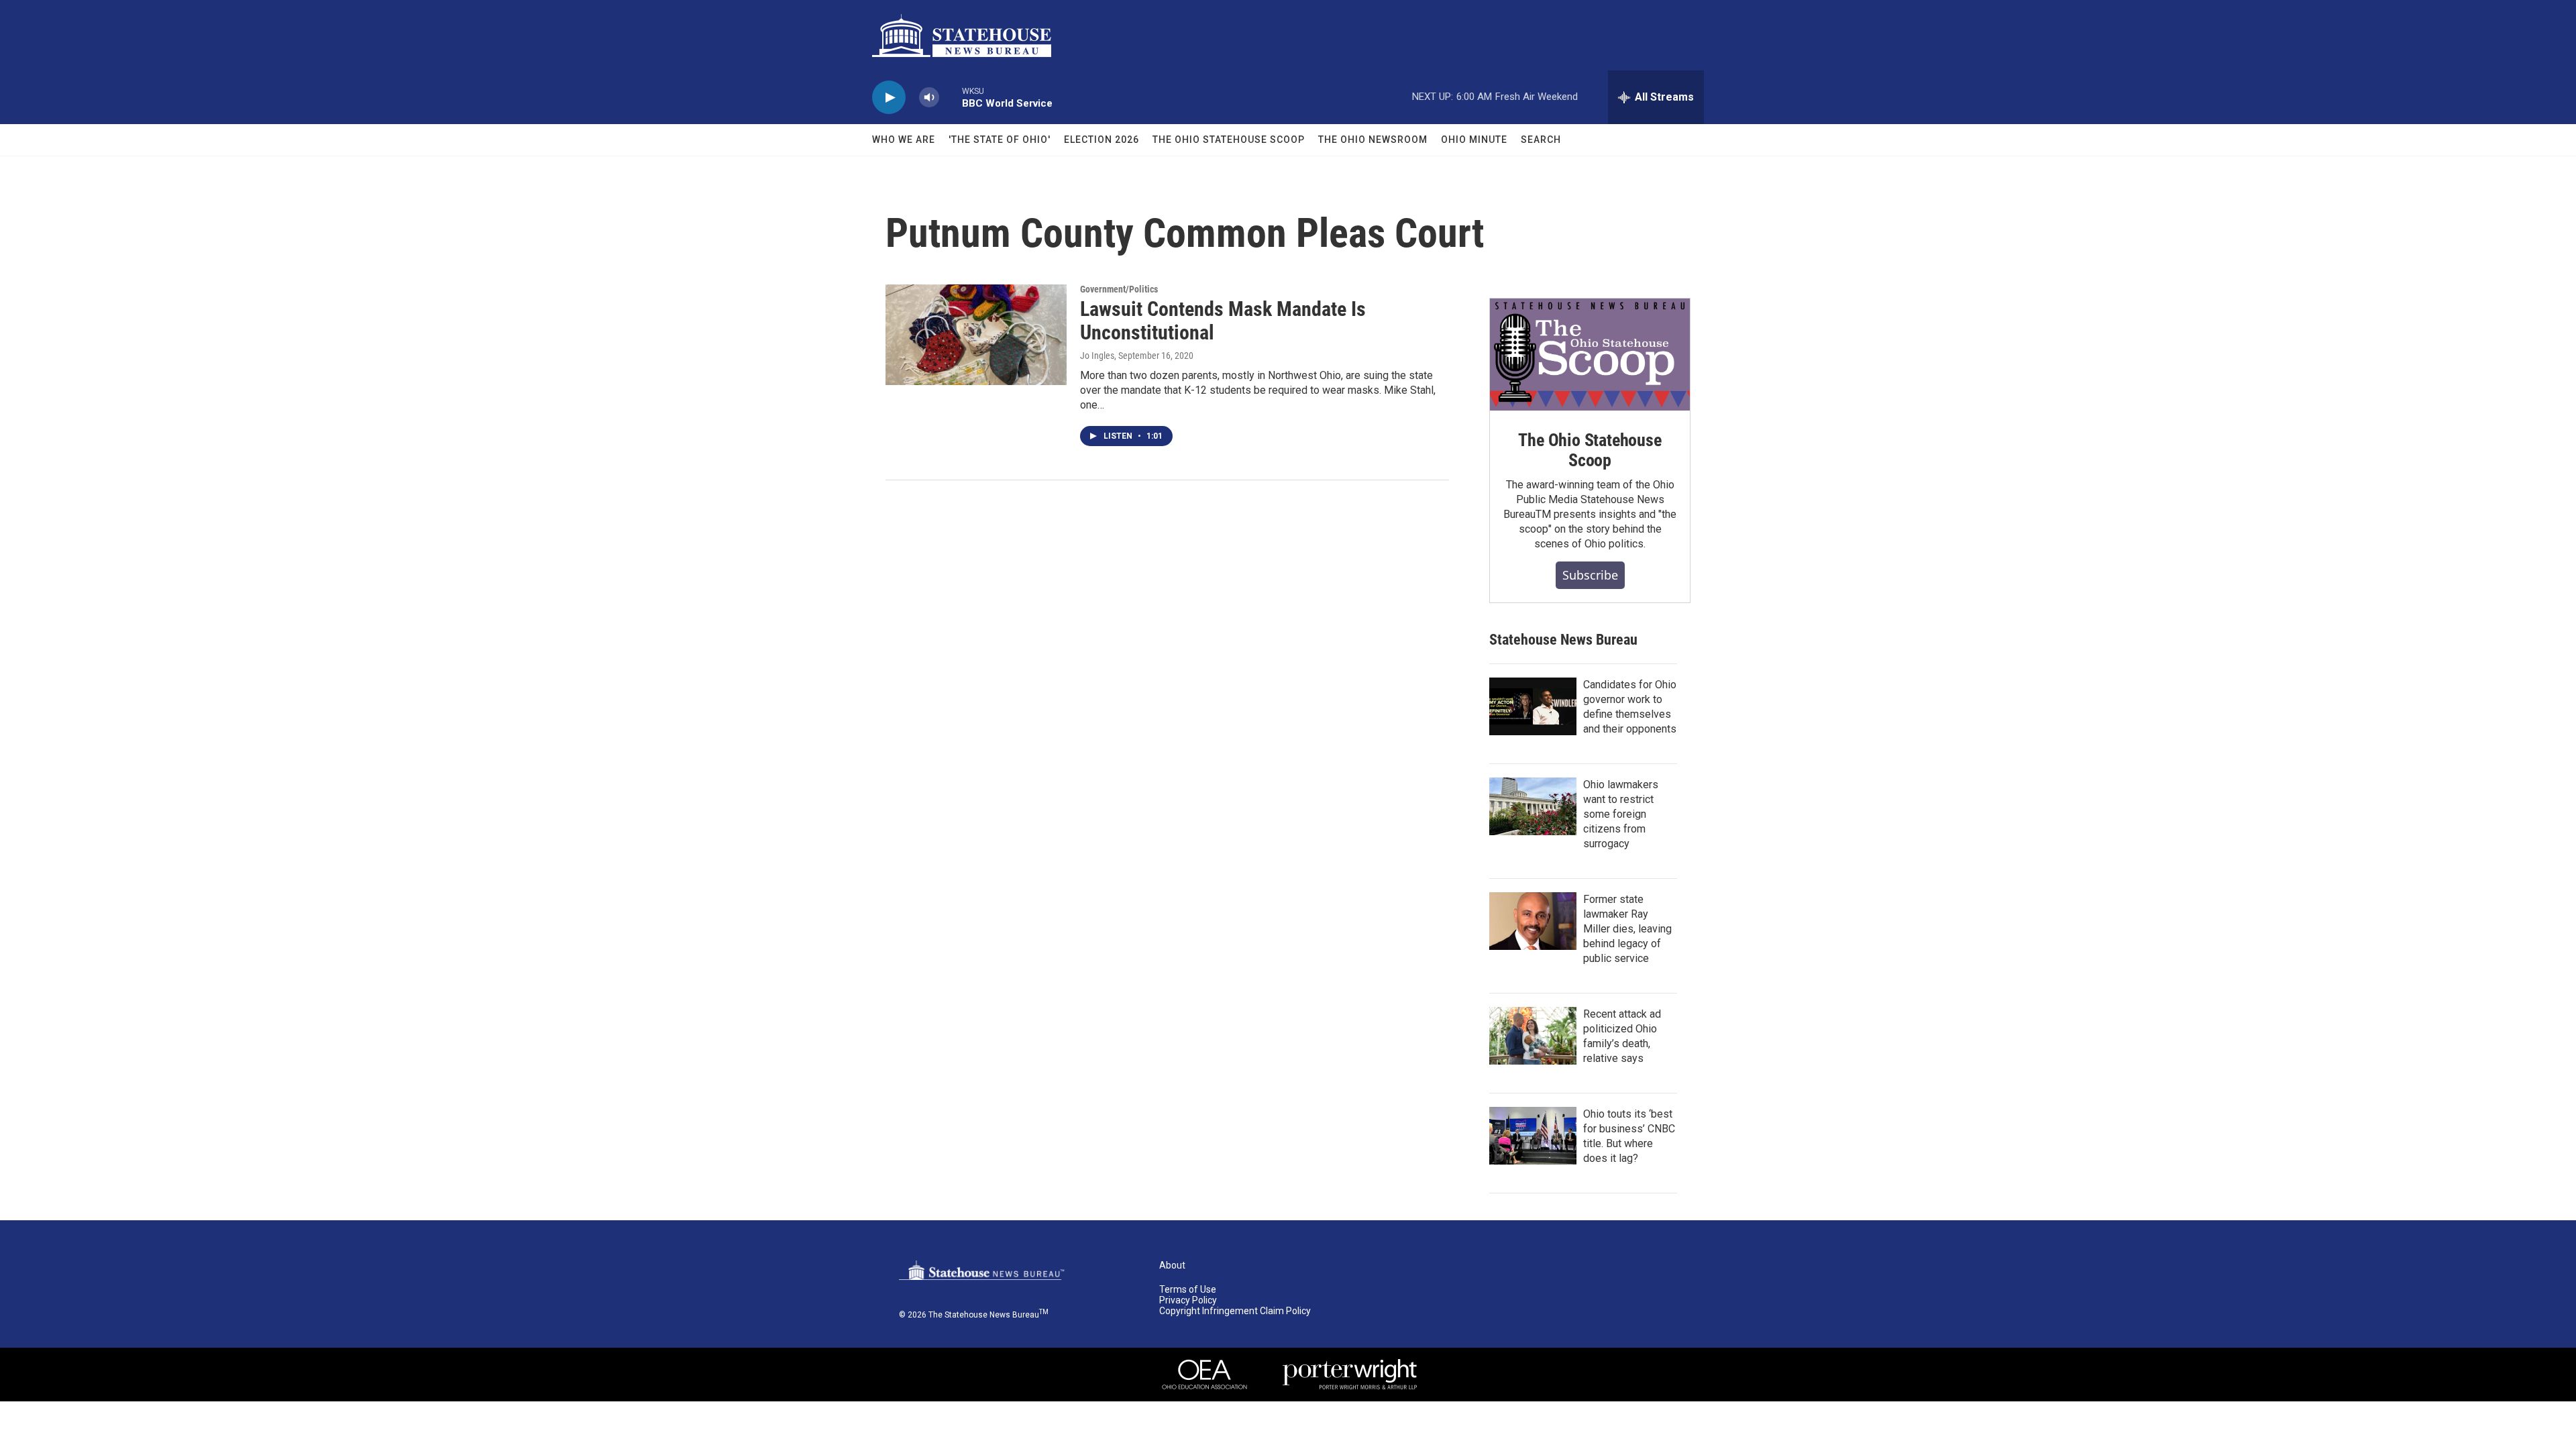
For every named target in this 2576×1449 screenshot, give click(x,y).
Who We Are (904, 140)
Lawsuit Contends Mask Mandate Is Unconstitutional (1223, 321)
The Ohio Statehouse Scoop (1229, 140)
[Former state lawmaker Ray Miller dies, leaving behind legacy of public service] (1533, 921)
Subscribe (1590, 575)
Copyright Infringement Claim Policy (1235, 1311)
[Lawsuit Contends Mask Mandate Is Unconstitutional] (976, 335)
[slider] (951, 97)
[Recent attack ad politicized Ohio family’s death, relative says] (1533, 1036)
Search (1541, 140)
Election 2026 (1102, 140)
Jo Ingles (1097, 356)
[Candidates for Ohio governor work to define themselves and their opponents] (1533, 706)
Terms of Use (1188, 1290)
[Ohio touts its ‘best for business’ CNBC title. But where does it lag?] (1533, 1136)
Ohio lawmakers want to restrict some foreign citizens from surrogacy (1621, 814)
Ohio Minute (1474, 140)
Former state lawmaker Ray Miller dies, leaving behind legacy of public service (1627, 929)
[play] (889, 98)
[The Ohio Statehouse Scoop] (1590, 355)
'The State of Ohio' (1000, 140)
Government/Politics (1119, 289)
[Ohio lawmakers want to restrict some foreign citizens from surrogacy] (1533, 806)
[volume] (929, 98)
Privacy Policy (1188, 1300)
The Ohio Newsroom (1373, 140)
